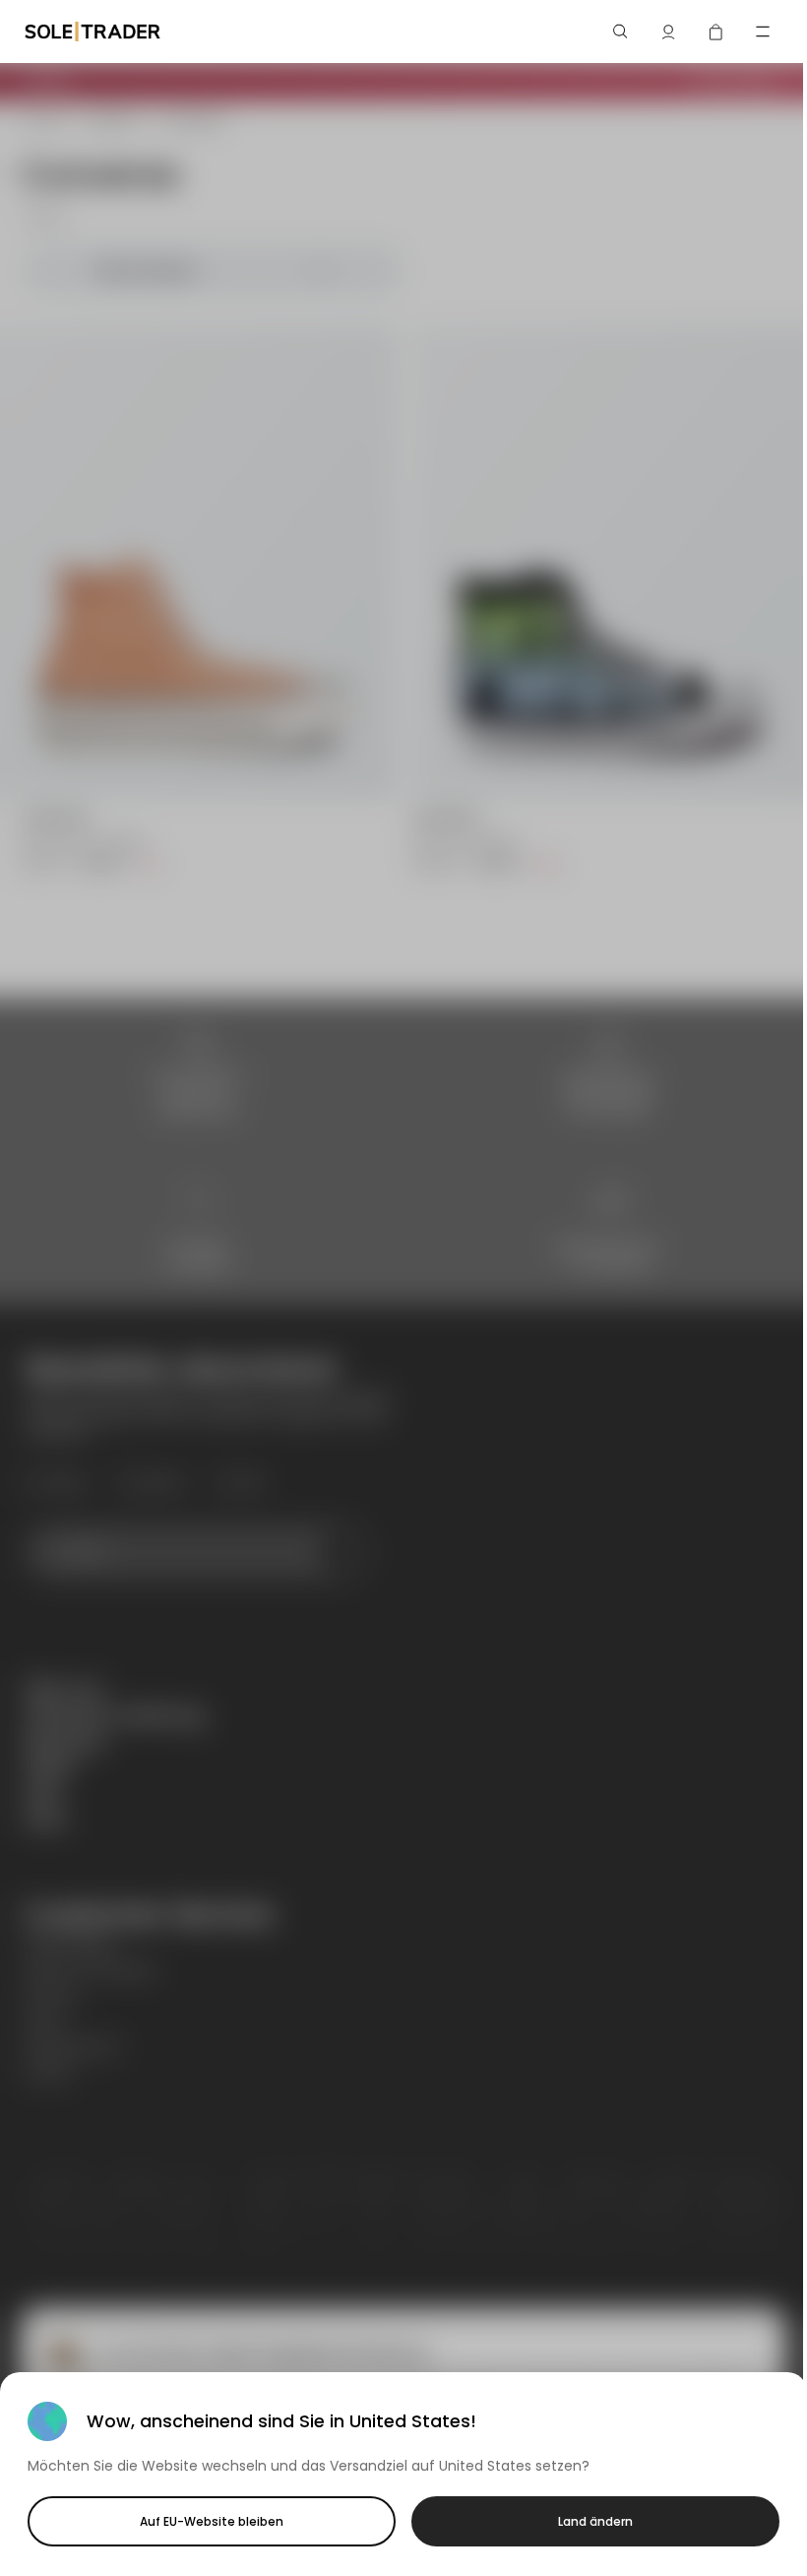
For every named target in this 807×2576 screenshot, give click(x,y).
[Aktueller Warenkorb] (715, 32)
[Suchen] (621, 32)
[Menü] (763, 32)
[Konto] (668, 32)
